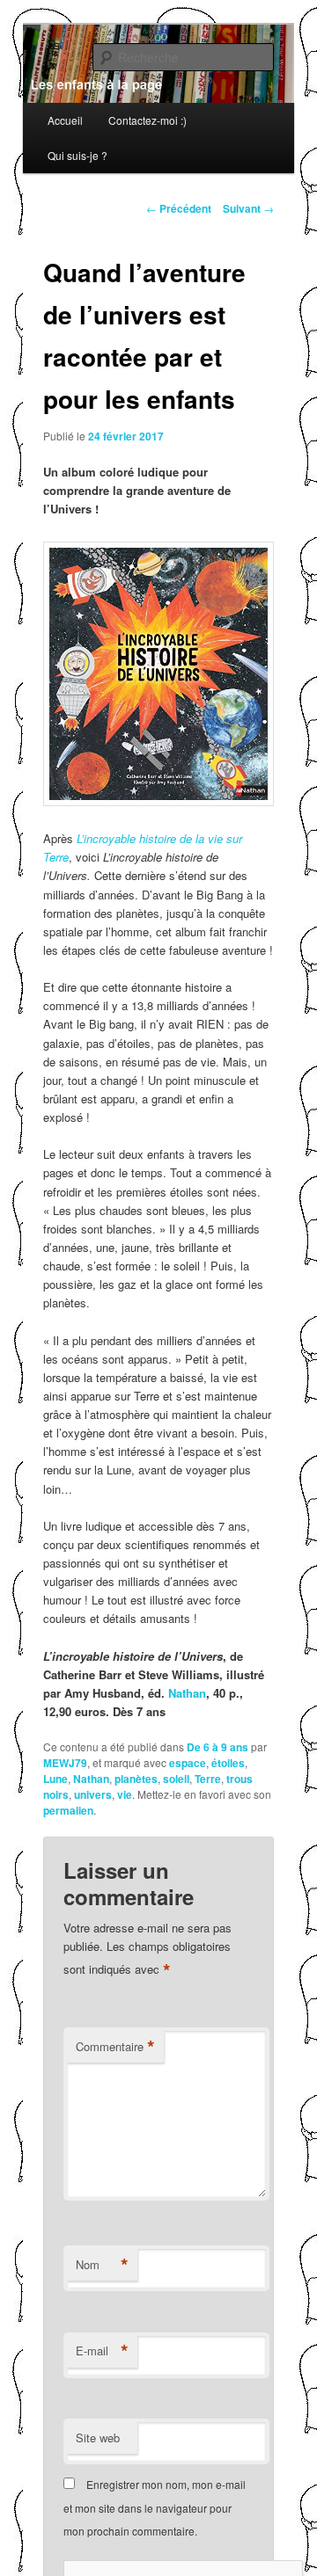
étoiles (228, 1763)
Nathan (187, 1693)
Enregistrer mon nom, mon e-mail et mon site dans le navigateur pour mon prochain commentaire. (155, 2507)
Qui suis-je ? (77, 155)
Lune (55, 1779)
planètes (136, 1779)
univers (93, 1794)
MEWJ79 (65, 1763)
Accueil (65, 120)
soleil (176, 1779)
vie (125, 1794)
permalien (68, 1810)
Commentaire (115, 2047)
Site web (98, 2438)
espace (188, 1763)
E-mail (102, 2351)
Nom (102, 2265)
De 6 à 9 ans (217, 1747)
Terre (208, 1779)
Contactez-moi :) (147, 120)
